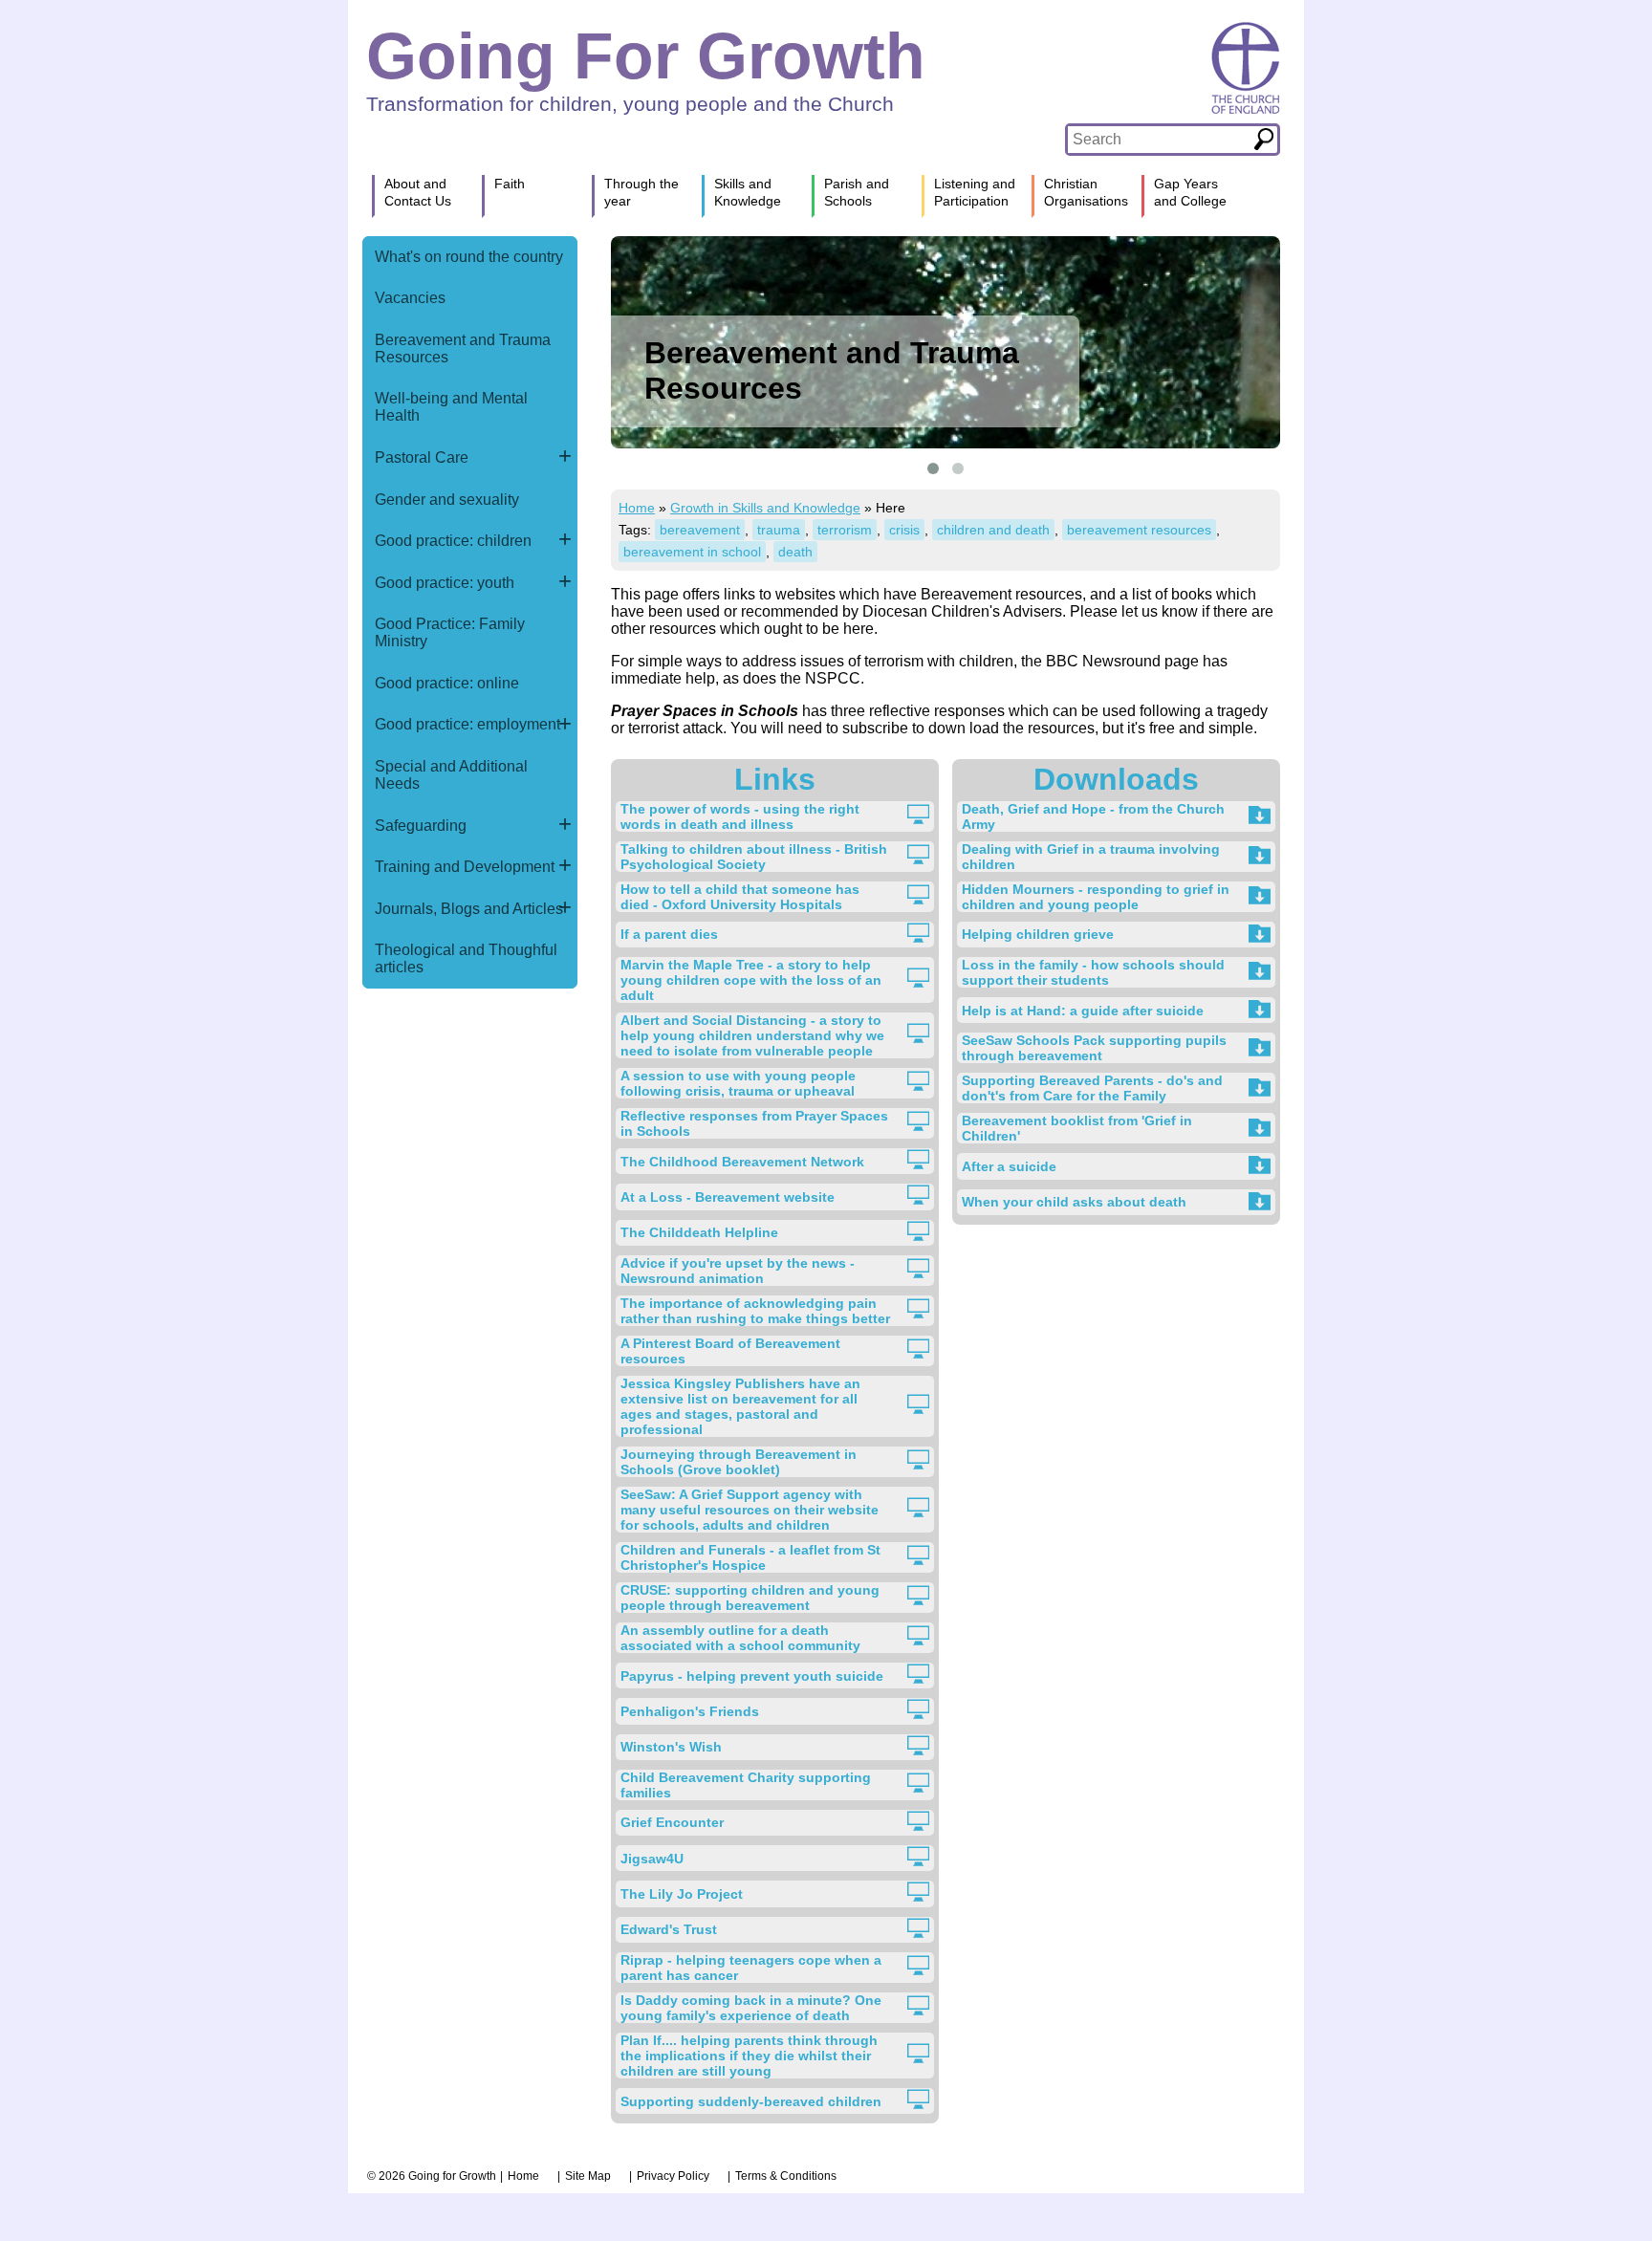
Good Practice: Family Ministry (450, 632)
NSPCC (833, 678)
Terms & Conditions (786, 2176)
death (795, 552)
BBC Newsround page (1122, 661)
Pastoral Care (422, 457)
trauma (779, 530)
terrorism (845, 530)
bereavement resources (1139, 530)
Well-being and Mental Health (451, 407)
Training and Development (465, 867)
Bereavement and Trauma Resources (463, 348)
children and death (993, 530)
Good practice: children (453, 541)
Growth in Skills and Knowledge (765, 508)
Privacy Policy (673, 2176)
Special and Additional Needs (451, 775)
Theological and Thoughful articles (466, 958)
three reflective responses (918, 711)
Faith (510, 184)
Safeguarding (421, 826)
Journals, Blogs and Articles (469, 909)
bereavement (700, 530)
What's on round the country (469, 257)
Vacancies (410, 298)
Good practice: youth (445, 583)
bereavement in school (692, 552)
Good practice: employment (467, 724)
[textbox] (1159, 140)
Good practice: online (447, 683)
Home (637, 508)
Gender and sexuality (447, 500)
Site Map (588, 2176)
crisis (904, 530)
